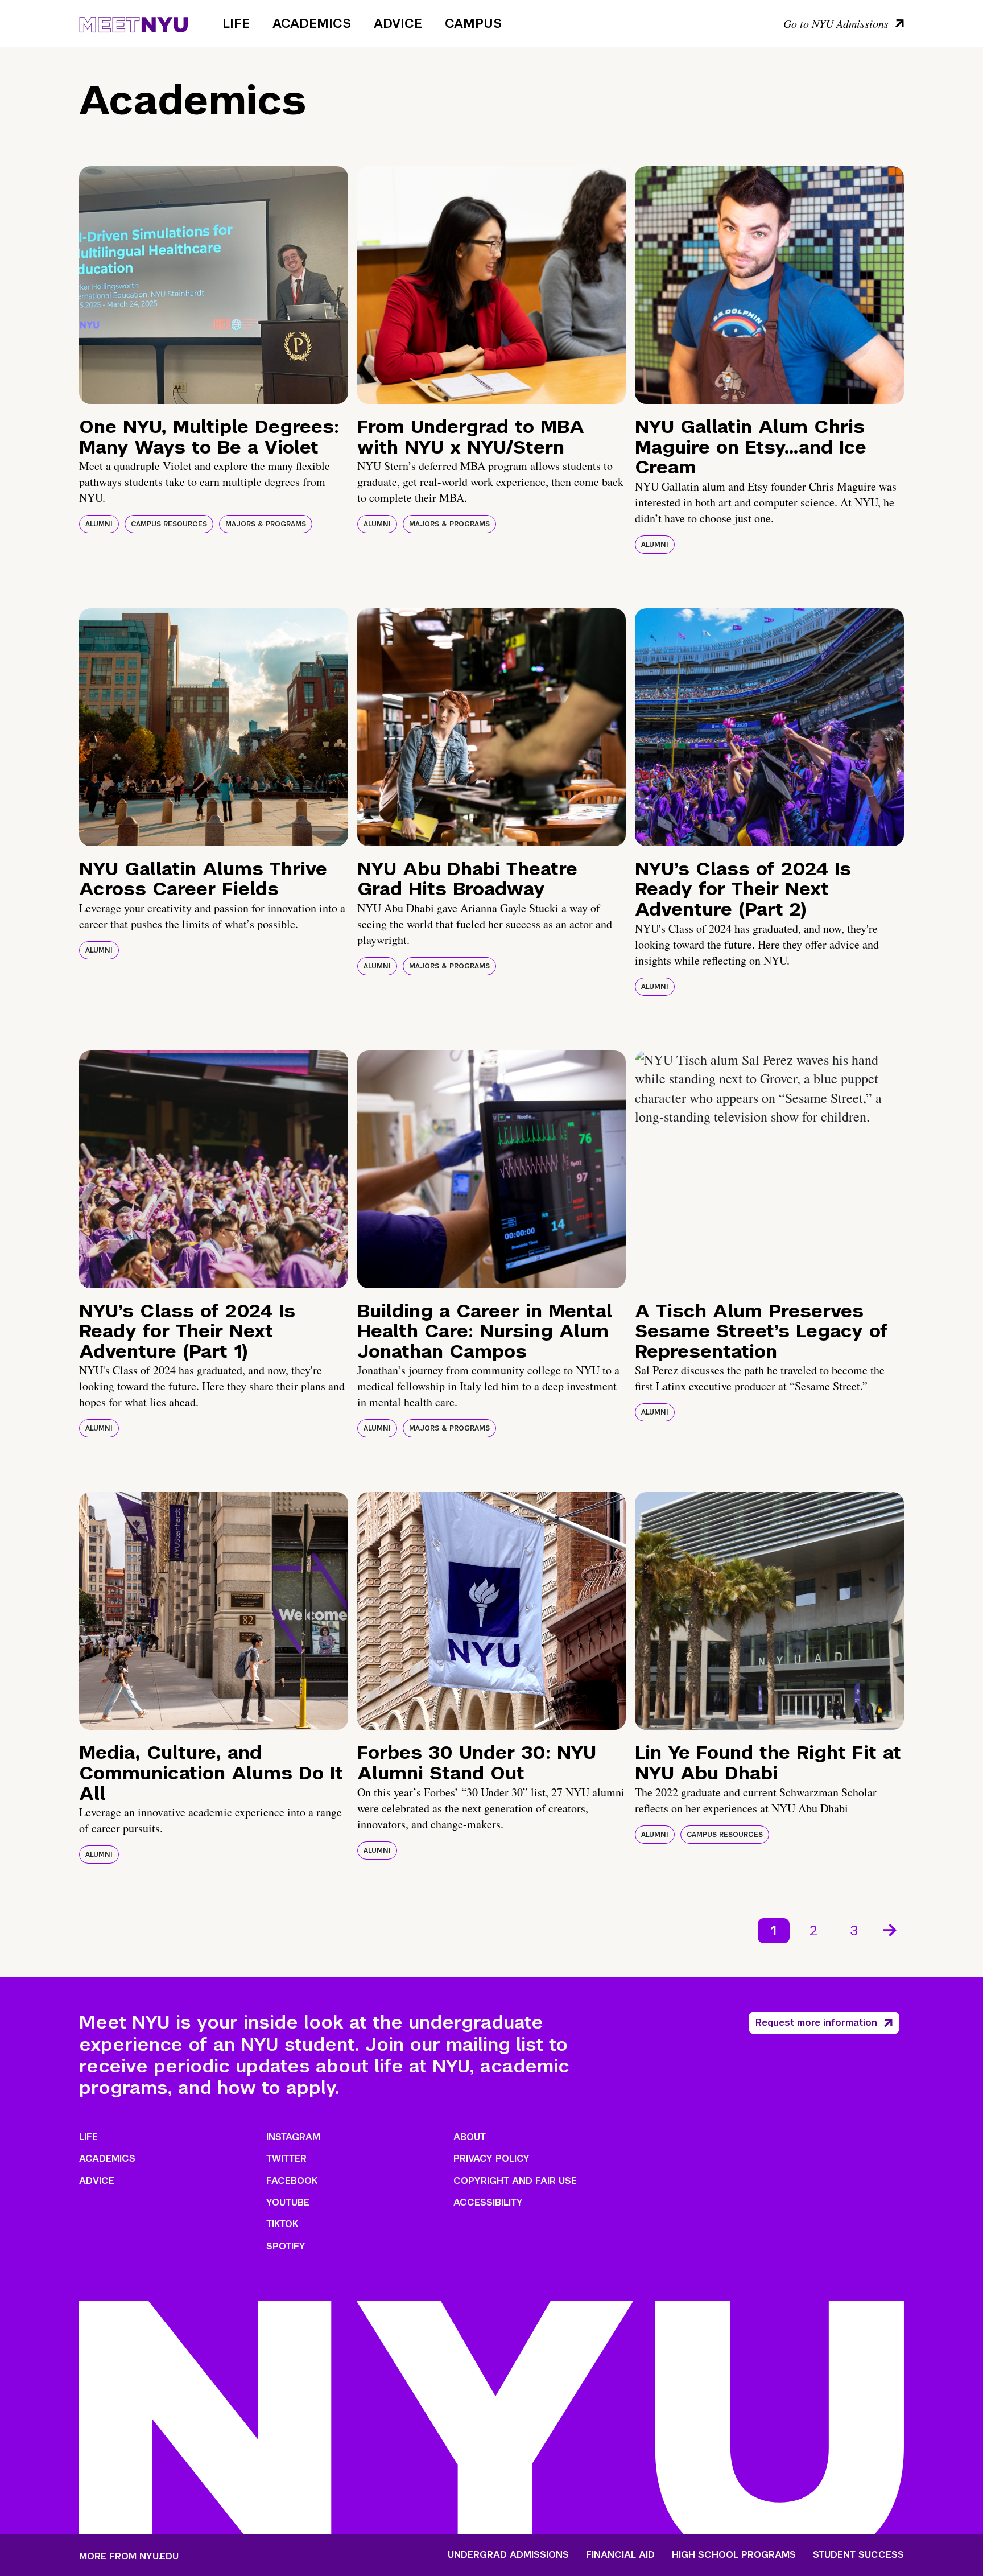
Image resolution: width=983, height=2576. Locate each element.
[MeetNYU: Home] (133, 23)
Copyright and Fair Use (515, 2181)
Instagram (293, 2137)
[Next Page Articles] (891, 1929)
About (470, 2137)
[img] (214, 285)
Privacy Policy (491, 2159)
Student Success (858, 2555)
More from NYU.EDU (129, 2556)
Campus (473, 23)
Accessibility (488, 2202)
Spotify (286, 2246)
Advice (398, 23)
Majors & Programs (266, 524)
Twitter (286, 2159)
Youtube (288, 2202)
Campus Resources (169, 524)
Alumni (99, 524)
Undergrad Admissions (508, 2555)
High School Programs (734, 2555)
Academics (312, 23)
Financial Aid (620, 2555)
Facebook (292, 2181)
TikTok (282, 2224)
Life (236, 23)
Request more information (816, 2023)
